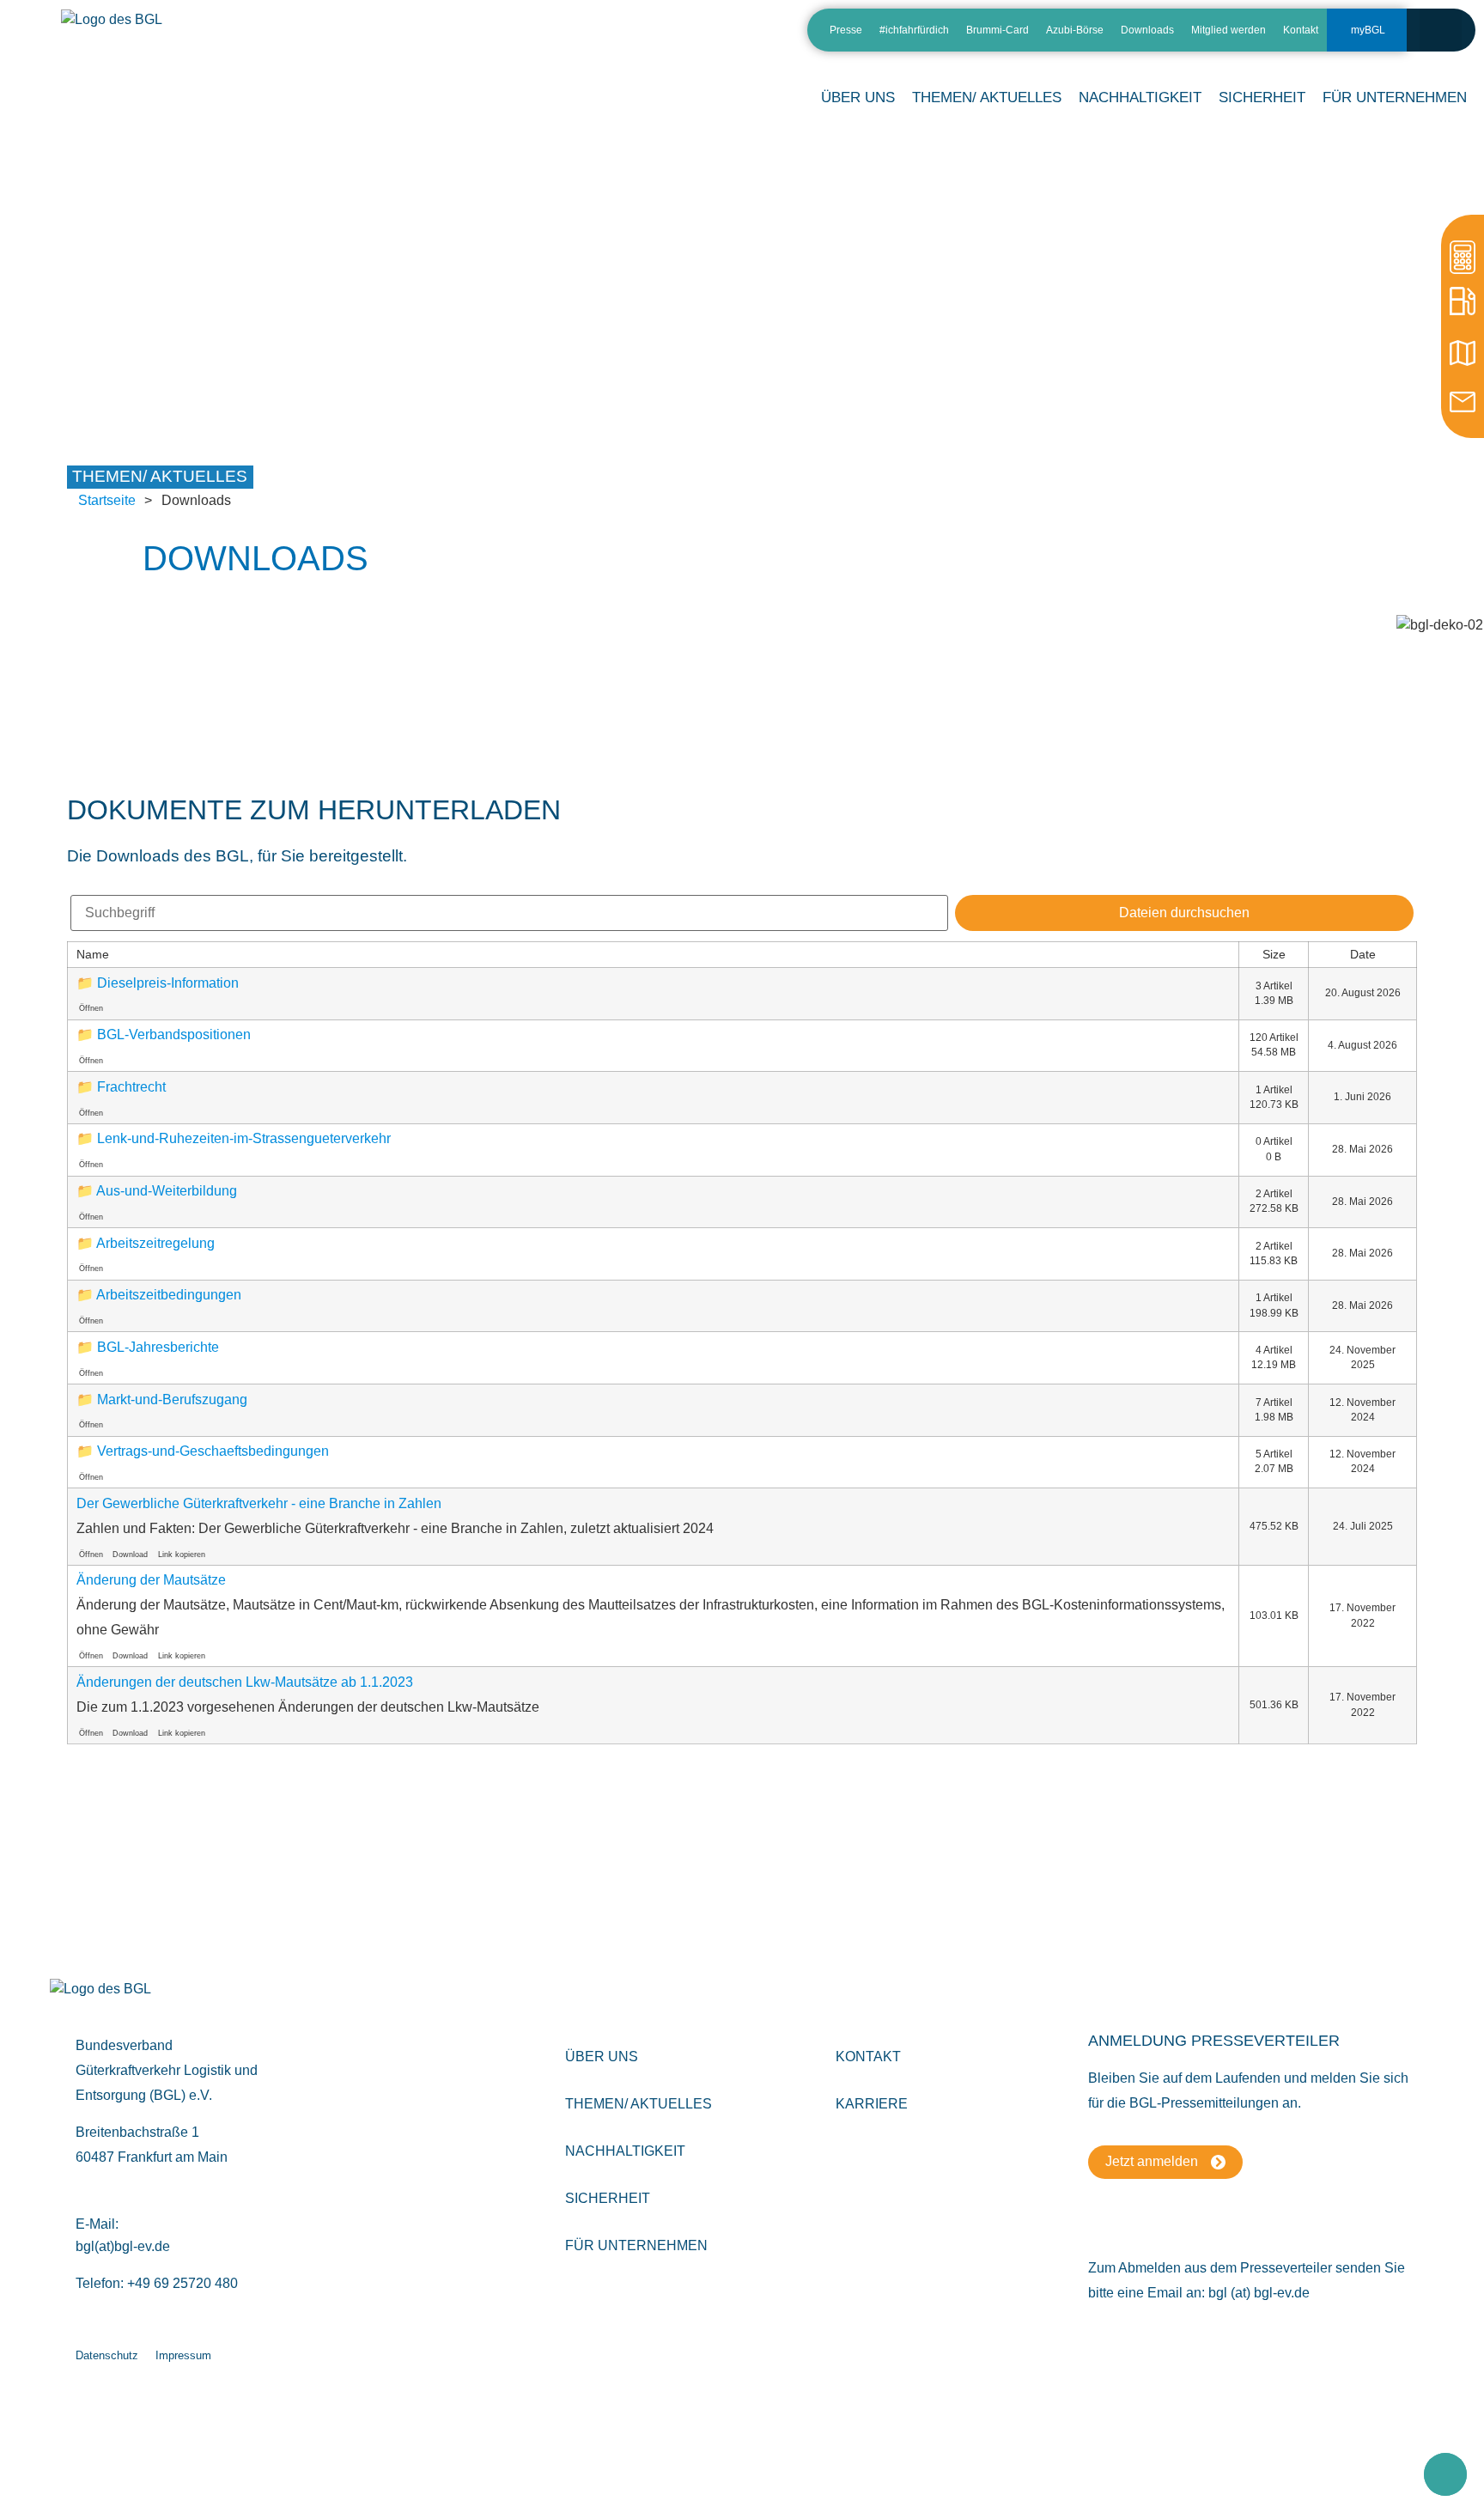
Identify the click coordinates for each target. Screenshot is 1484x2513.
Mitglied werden (1229, 30)
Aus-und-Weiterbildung (167, 1191)
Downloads (1147, 30)
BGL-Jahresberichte (158, 1347)
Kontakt (1301, 30)
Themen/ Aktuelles (987, 97)
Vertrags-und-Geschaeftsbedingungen (213, 1451)
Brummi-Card (997, 30)
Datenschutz (107, 2355)
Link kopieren (182, 1555)
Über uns (602, 2057)
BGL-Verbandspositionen (174, 1034)
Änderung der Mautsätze (151, 1580)
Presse (846, 30)
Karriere (872, 2104)
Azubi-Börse (1075, 30)
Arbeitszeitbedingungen (169, 1295)
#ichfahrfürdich (914, 30)
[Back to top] (1445, 2474)
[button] (1441, 30)
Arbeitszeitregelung (155, 1243)
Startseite (107, 500)
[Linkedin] (676, 37)
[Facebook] (736, 37)
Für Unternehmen (636, 2245)
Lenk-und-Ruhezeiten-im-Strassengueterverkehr (244, 1138)
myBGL (1368, 30)
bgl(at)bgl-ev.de (123, 2246)
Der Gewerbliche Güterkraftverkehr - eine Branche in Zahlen (259, 1503)
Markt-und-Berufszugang (172, 1399)
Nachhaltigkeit (625, 2151)
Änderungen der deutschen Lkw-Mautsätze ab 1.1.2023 (245, 1682)
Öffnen (91, 1008)
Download (130, 1555)
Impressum (183, 2355)
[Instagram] (706, 37)
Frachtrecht (131, 1087)
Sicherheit (608, 2198)
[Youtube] (766, 37)
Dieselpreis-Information (168, 983)
